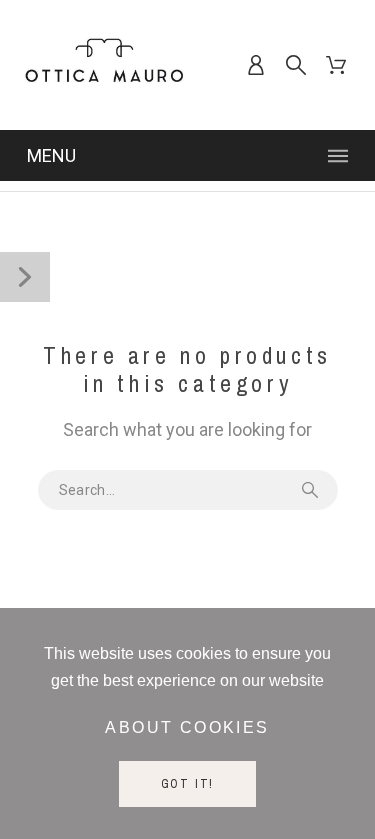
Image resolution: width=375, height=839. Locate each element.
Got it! (188, 784)
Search (313, 490)
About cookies (187, 727)
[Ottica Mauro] (104, 65)
